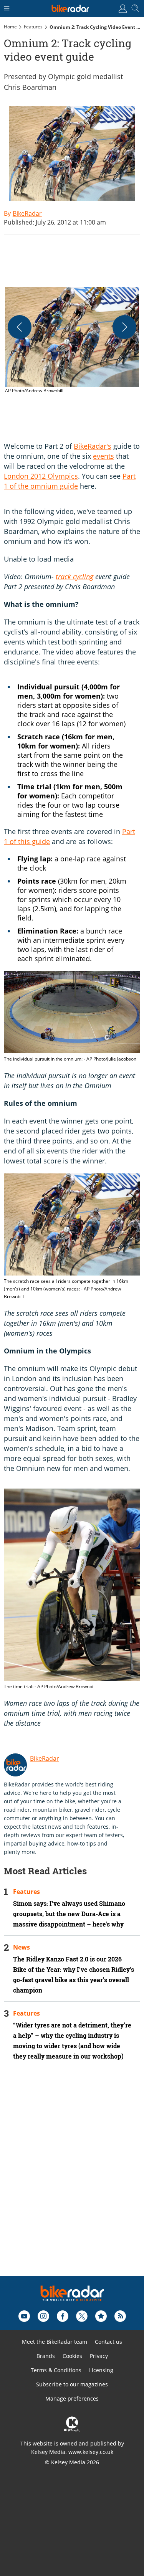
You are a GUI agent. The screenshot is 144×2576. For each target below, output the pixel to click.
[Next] (124, 327)
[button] (72, 341)
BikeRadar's (93, 446)
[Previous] (20, 327)
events (103, 456)
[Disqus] (72, 2179)
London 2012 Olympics (41, 476)
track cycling (74, 577)
